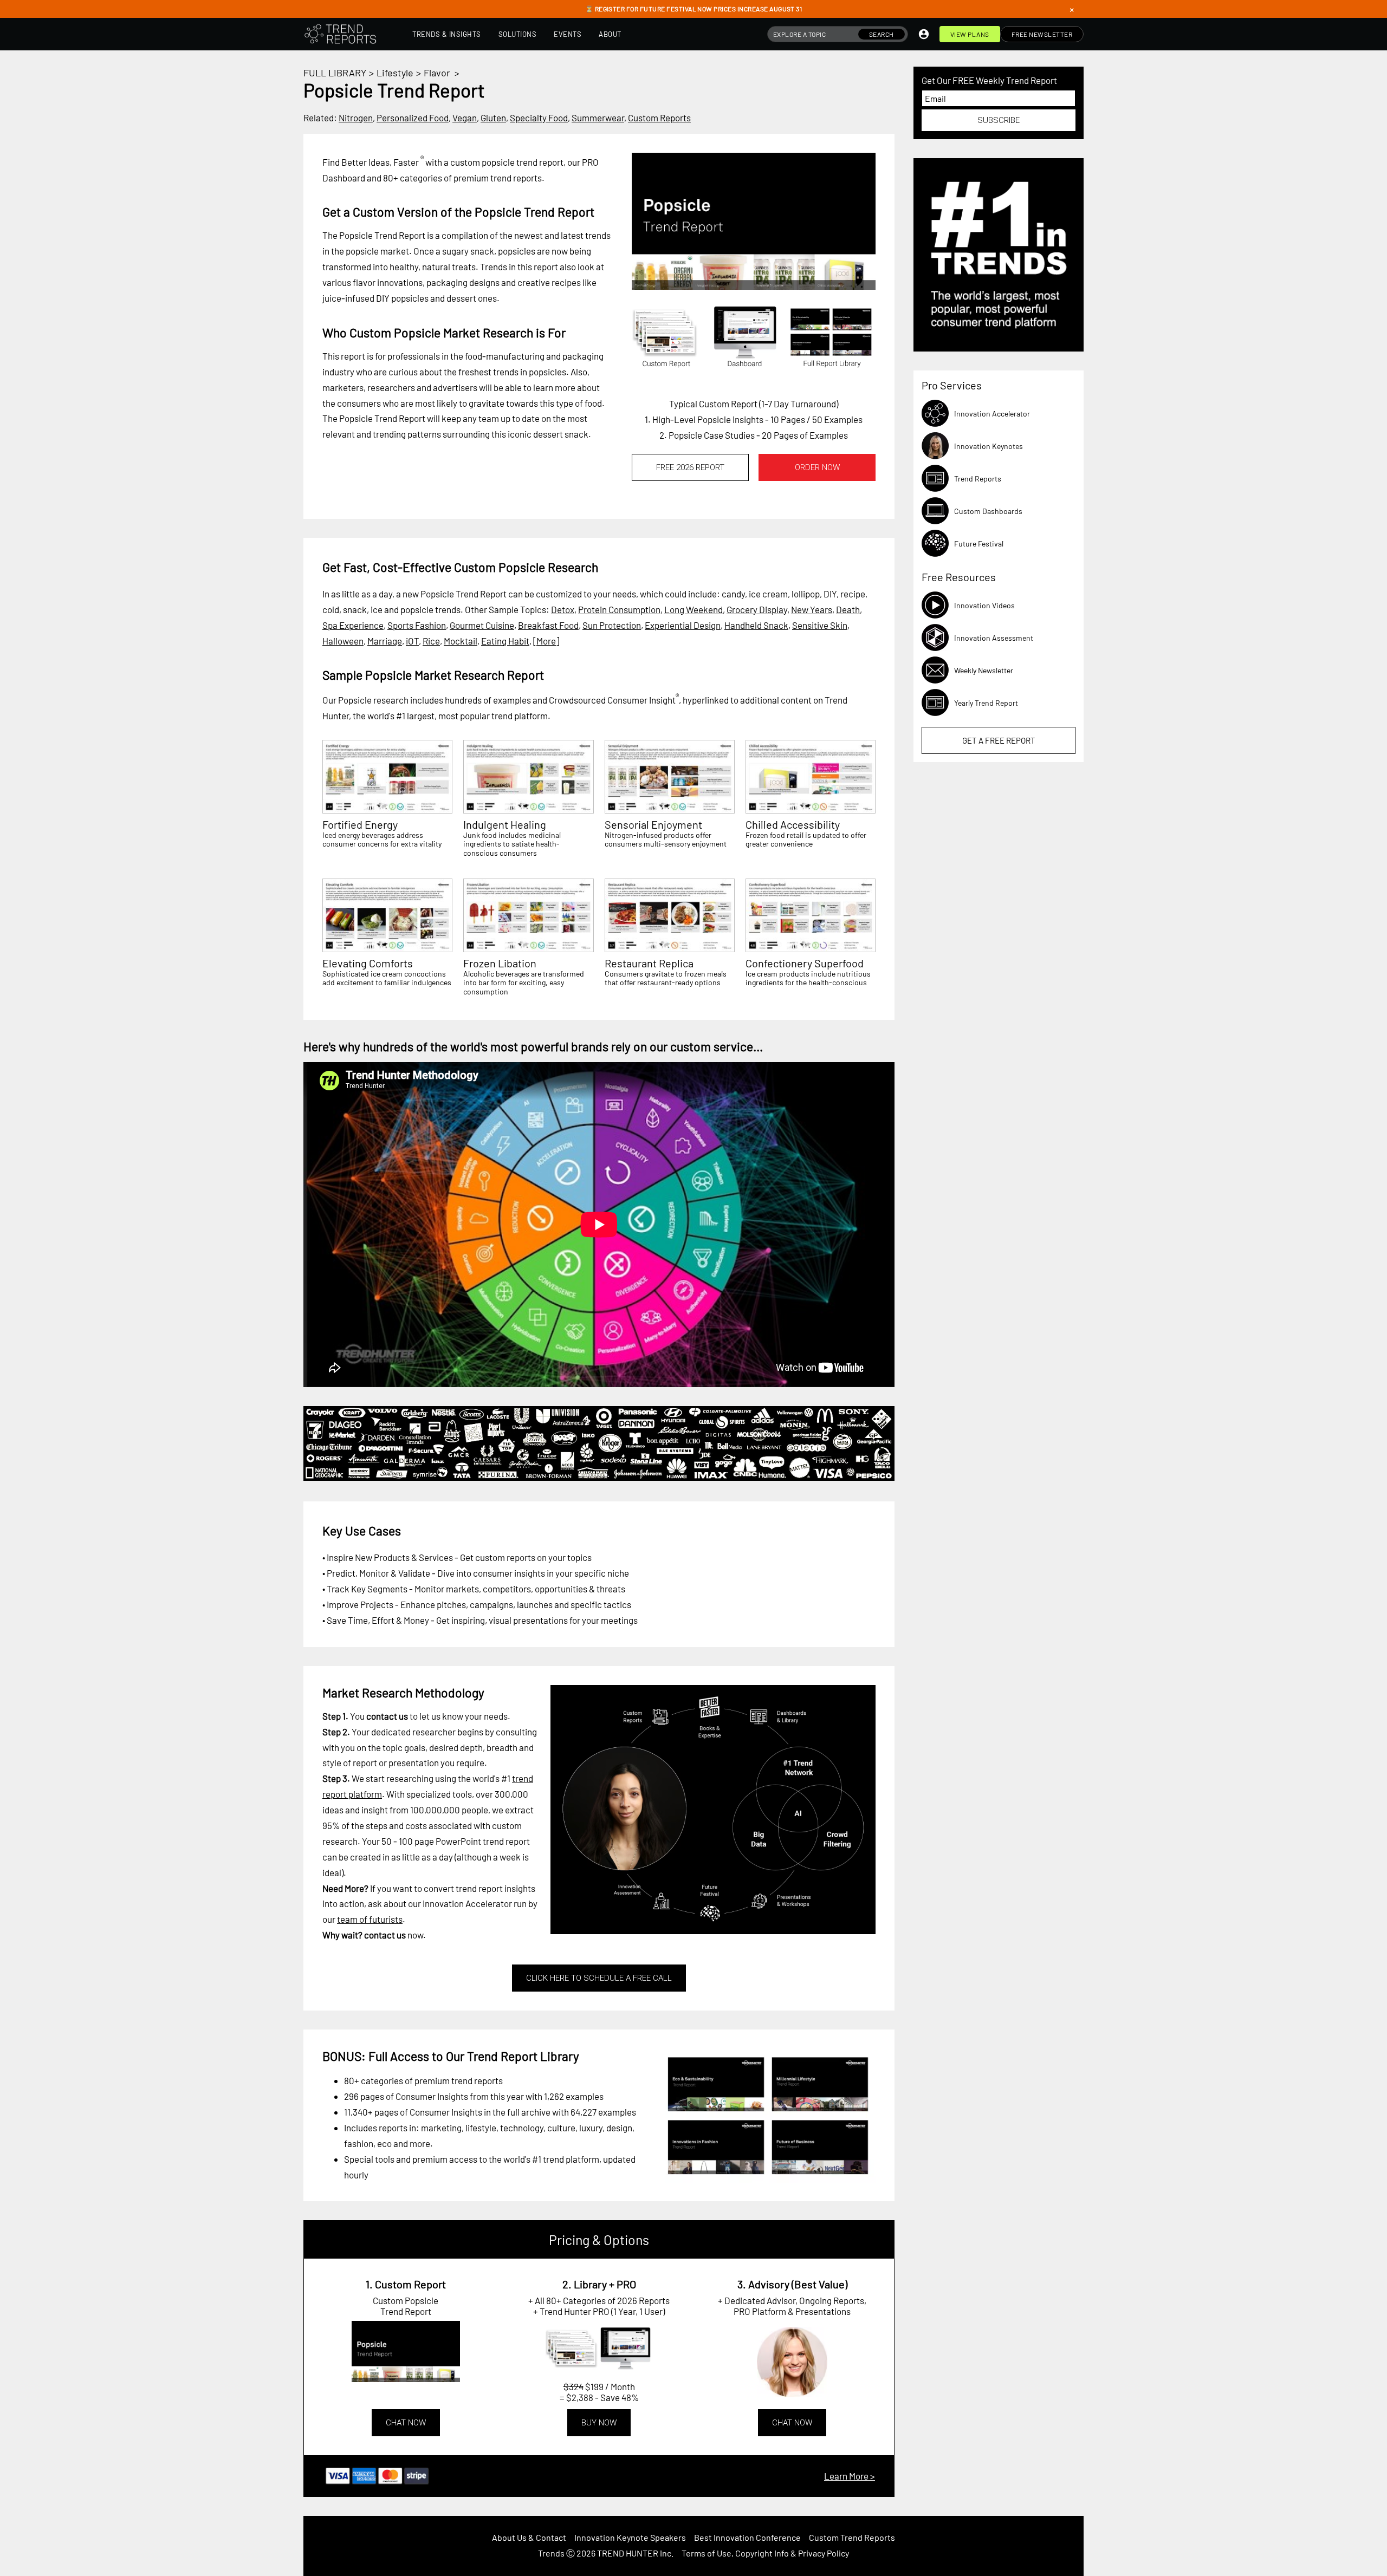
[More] (546, 641)
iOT (412, 641)
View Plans (970, 34)
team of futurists (370, 1919)
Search (882, 34)
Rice (431, 641)
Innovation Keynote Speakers (630, 2537)
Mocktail (461, 641)
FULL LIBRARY (335, 73)
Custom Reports (659, 118)
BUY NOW (599, 2423)
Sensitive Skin (820, 625)
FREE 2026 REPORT (690, 467)
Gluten (493, 118)
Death (848, 609)
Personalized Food (413, 118)
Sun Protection (612, 625)
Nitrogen (356, 118)
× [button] (1072, 9)
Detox (563, 609)
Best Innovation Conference (747, 2537)
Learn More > (850, 2476)
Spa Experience (353, 625)
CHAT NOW (406, 2423)
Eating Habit (505, 641)
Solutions (518, 34)
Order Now (817, 467)
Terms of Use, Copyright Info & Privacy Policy (765, 2553)
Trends (551, 2553)
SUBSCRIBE (999, 120)
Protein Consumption (619, 609)
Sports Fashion (417, 625)
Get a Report (999, 740)
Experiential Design (683, 625)
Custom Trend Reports (852, 2537)
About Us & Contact (529, 2537)
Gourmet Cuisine (482, 625)
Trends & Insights (447, 34)
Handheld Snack (756, 625)
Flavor (437, 73)
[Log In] (924, 34)
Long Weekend (693, 609)
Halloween (343, 641)
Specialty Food (539, 118)
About (610, 34)
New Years (812, 609)
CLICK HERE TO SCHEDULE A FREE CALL (599, 1978)
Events (568, 34)
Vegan (465, 118)
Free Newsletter (1042, 34)
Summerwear (598, 118)
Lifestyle (395, 73)
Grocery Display (757, 609)
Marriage (385, 641)
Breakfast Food (548, 625)
